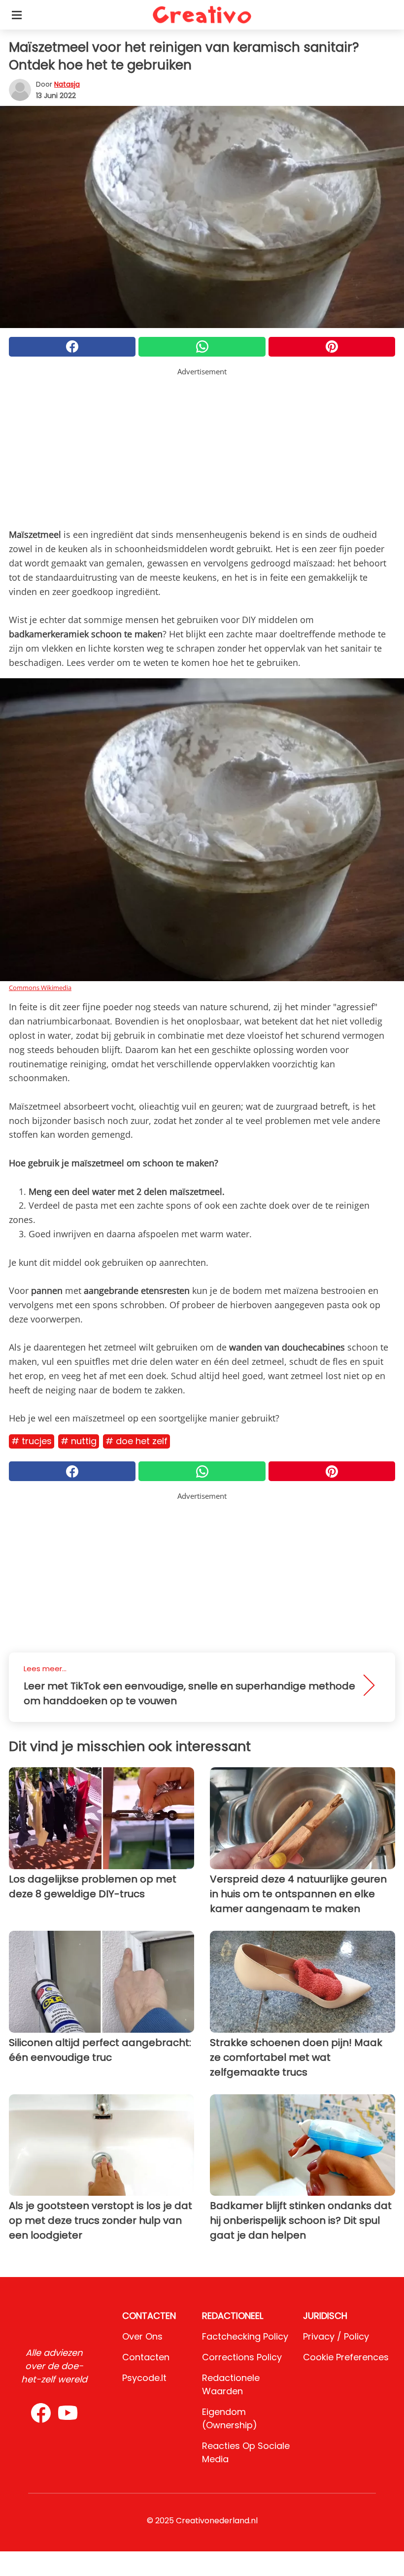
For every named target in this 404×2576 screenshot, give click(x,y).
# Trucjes (32, 1441)
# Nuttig (79, 1441)
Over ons (142, 2336)
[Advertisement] (202, 446)
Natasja (67, 84)
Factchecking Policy (245, 2336)
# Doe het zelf (136, 1441)
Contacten (146, 2357)
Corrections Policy (242, 2357)
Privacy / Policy (336, 2336)
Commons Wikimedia (40, 988)
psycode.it (144, 2378)
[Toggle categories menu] (17, 15)
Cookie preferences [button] (346, 2357)
